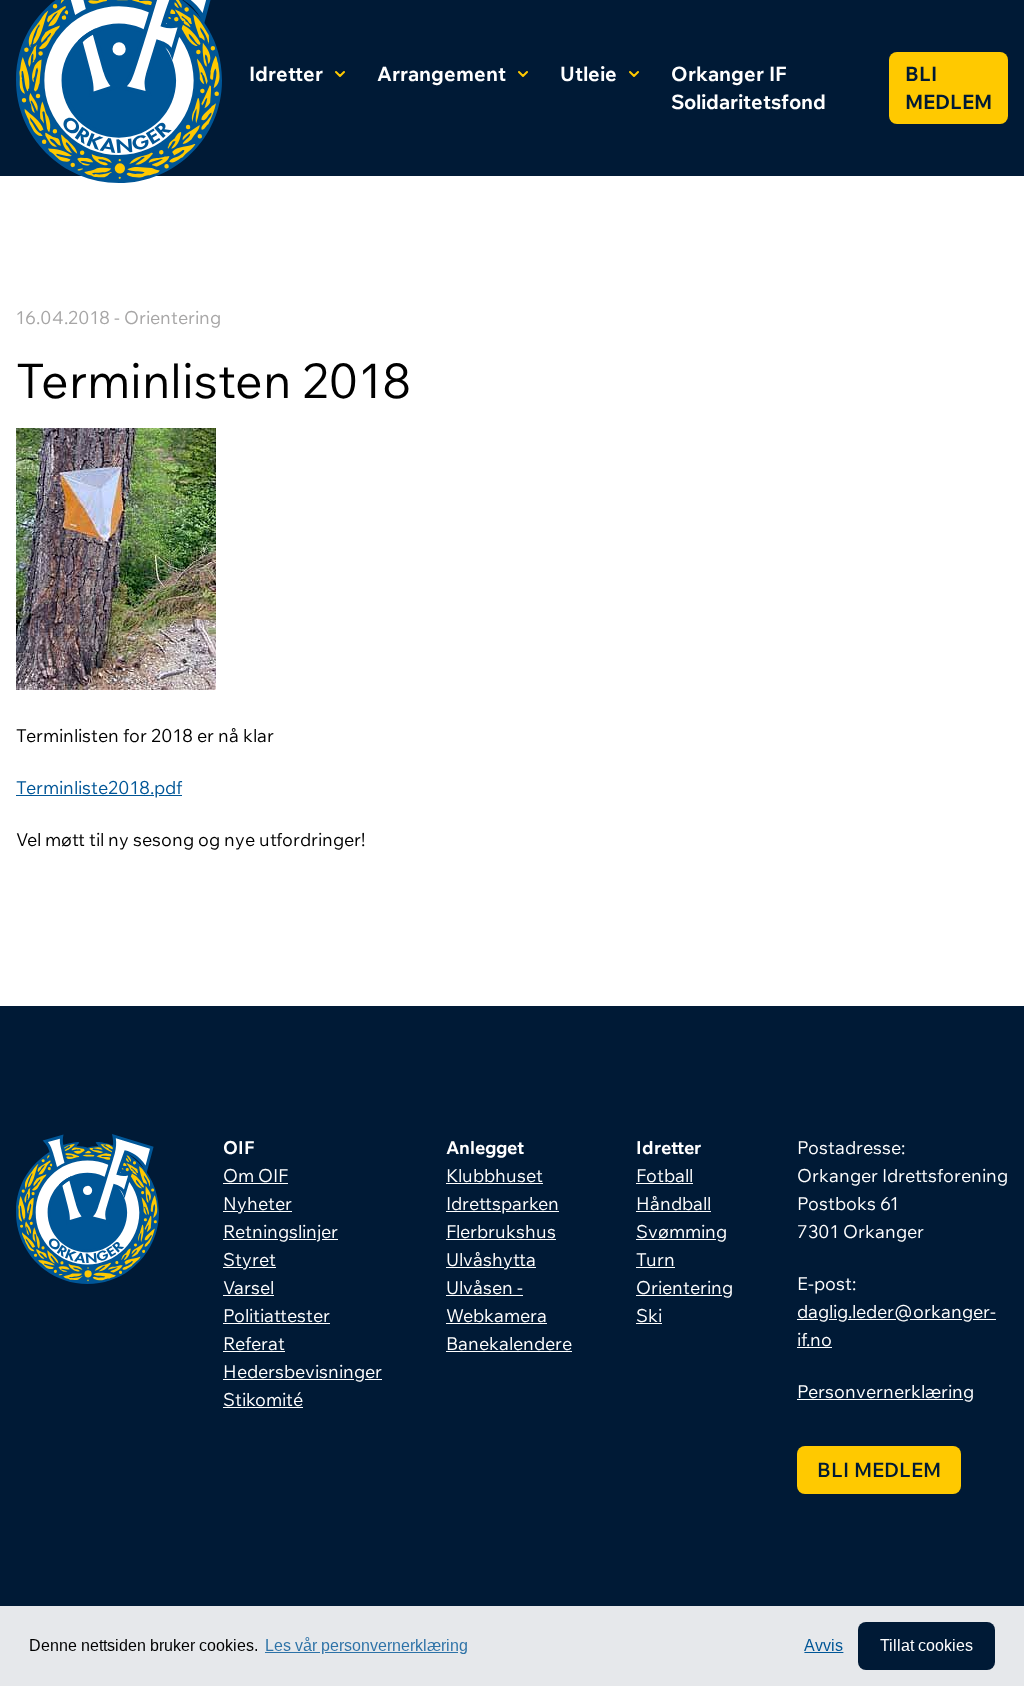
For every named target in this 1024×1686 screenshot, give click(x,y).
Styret (249, 1259)
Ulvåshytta (491, 1259)
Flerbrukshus (501, 1231)
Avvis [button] (823, 1645)
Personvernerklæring (885, 1391)
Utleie (588, 73)
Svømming (681, 1231)
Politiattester (276, 1315)
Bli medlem (948, 87)
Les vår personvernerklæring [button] (366, 1645)
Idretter (286, 73)
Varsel (248, 1287)
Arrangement (441, 73)
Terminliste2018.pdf (99, 787)
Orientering (684, 1287)
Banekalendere (509, 1343)
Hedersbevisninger (302, 1371)
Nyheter (257, 1203)
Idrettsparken (502, 1203)
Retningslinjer (280, 1231)
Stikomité (263, 1399)
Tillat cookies (926, 1645)
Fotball (664, 1175)
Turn (655, 1259)
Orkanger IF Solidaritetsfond (748, 87)
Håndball (673, 1203)
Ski (649, 1315)
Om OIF (255, 1175)
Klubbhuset (494, 1175)
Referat (254, 1343)
